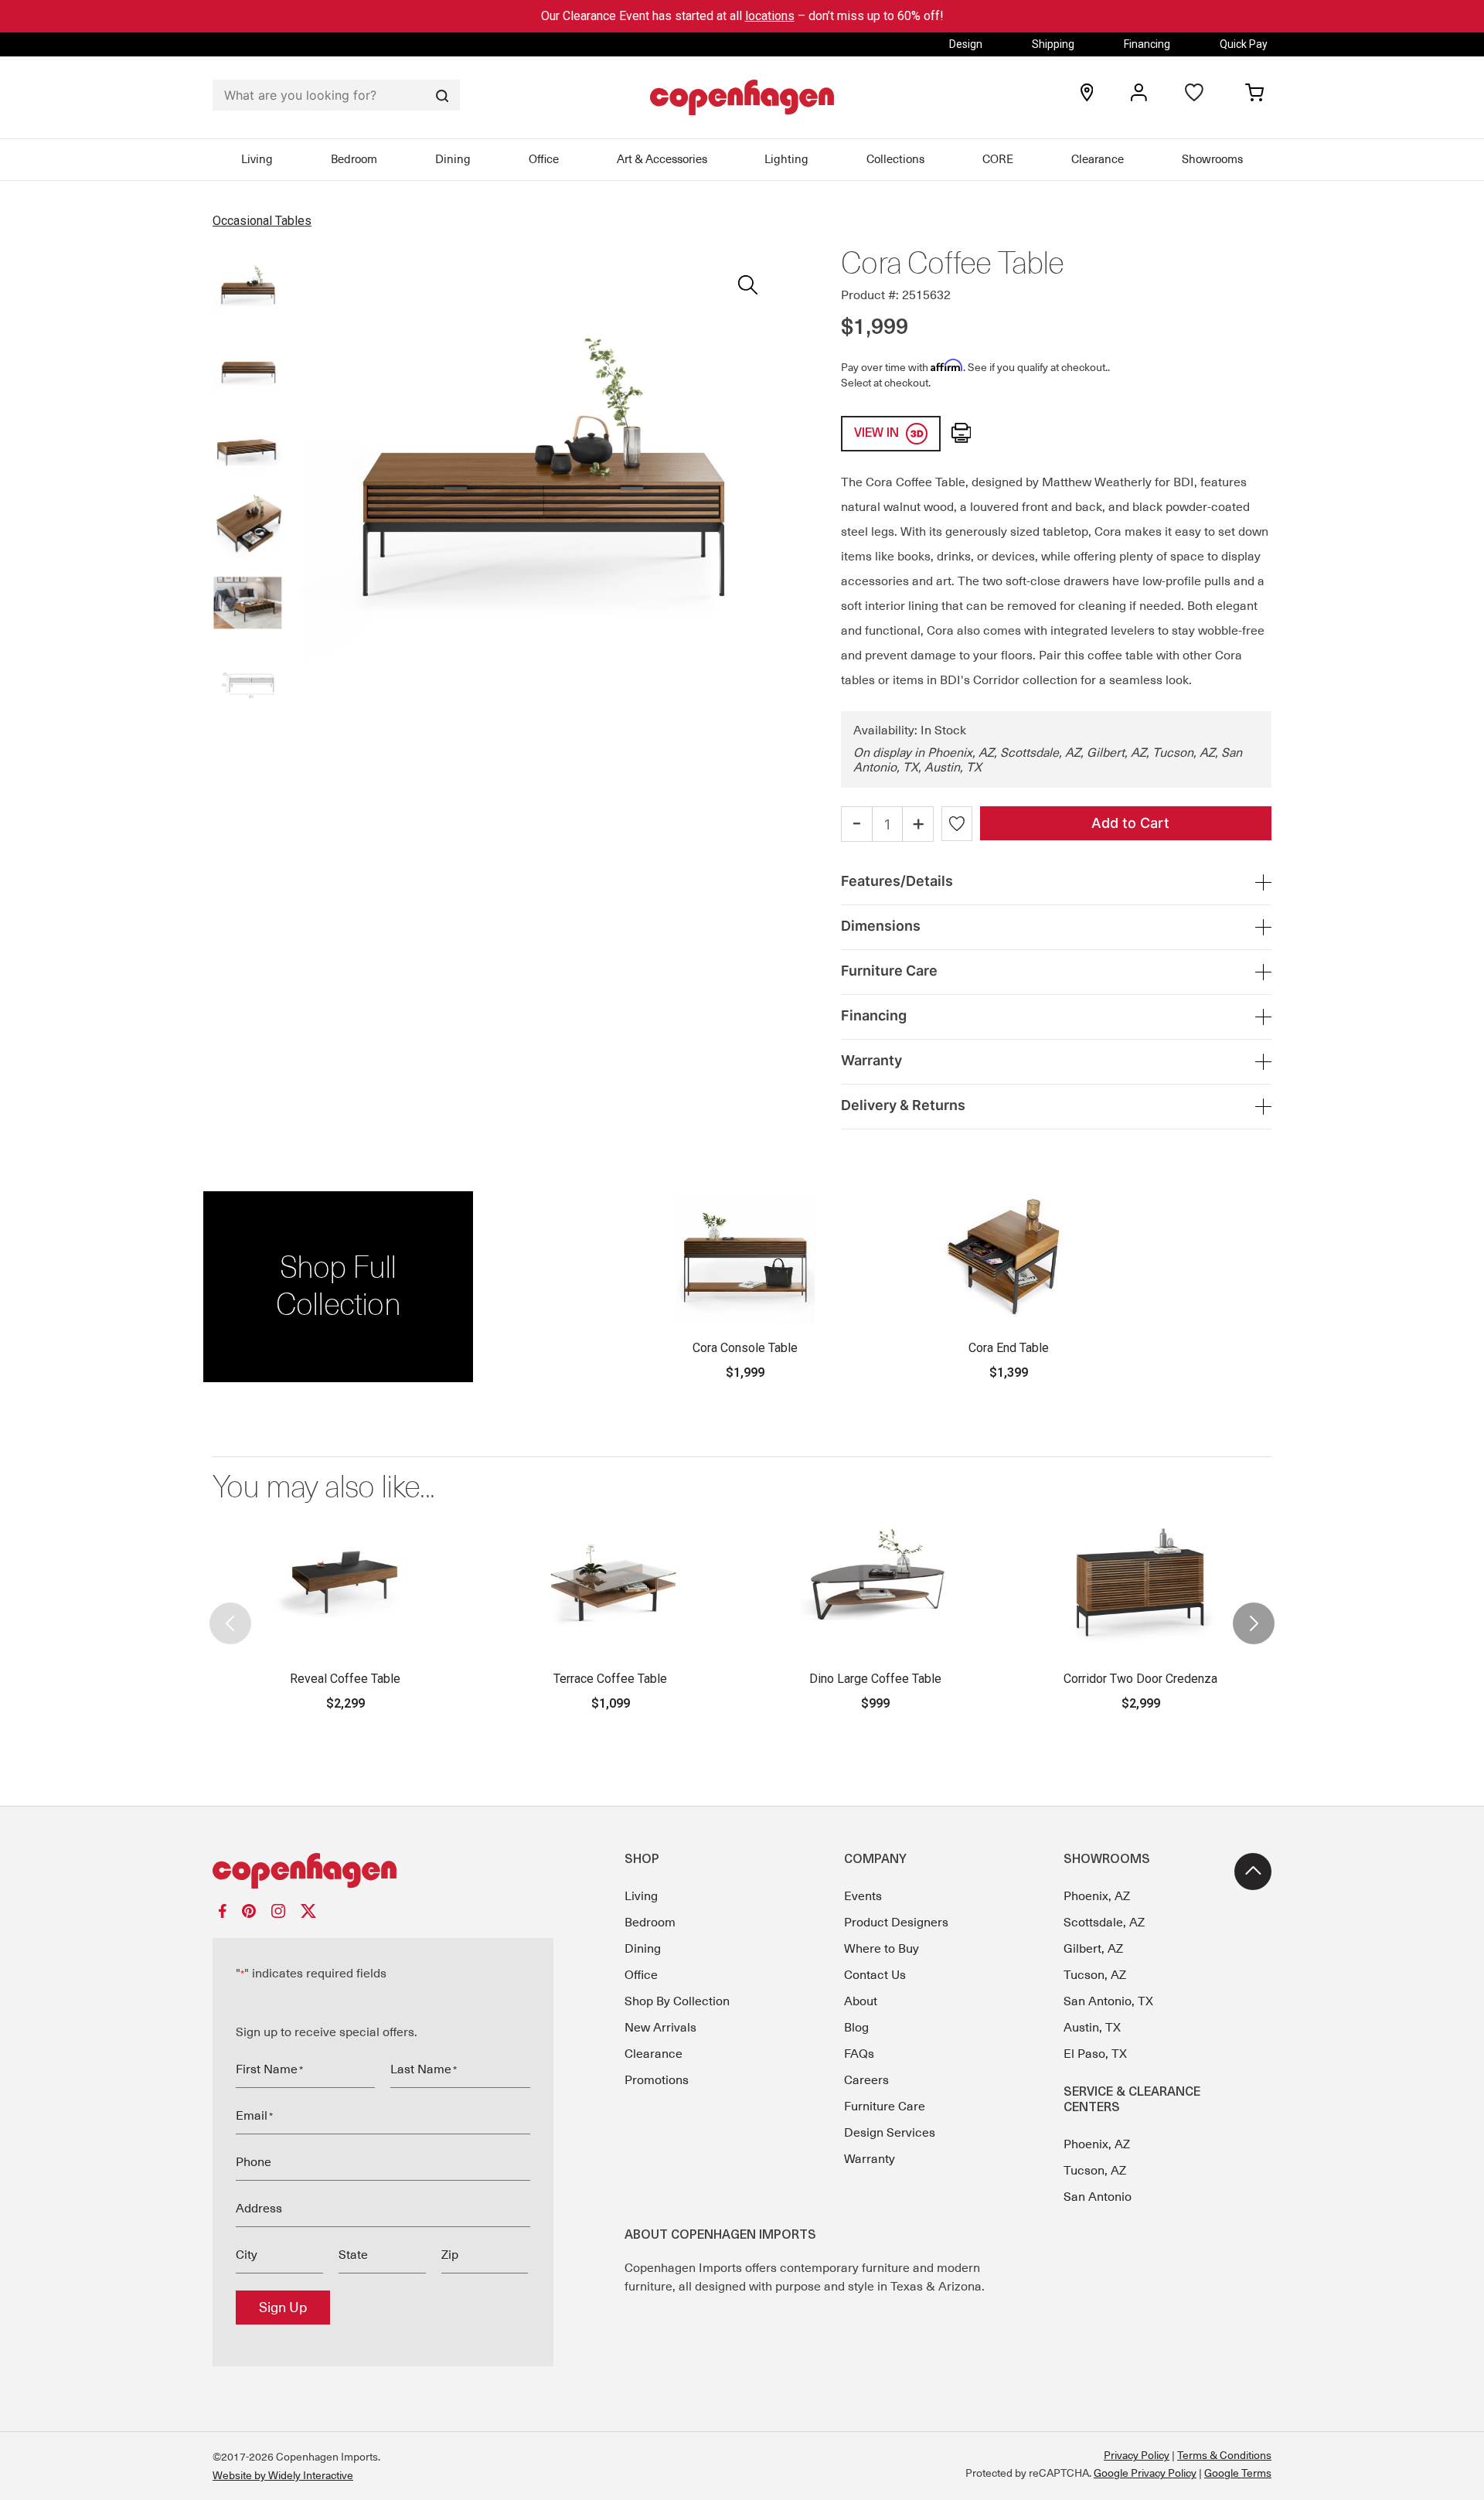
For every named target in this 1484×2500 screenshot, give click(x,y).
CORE (998, 159)
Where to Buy (882, 1949)
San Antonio (1098, 2197)
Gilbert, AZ (1093, 1949)
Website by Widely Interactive (283, 2475)
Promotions (657, 2080)
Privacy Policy (1137, 2455)
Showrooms (1212, 159)
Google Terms (1238, 2473)
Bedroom (354, 159)
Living (257, 159)
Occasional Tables (262, 221)
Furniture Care (885, 2107)
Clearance (1098, 159)
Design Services (890, 2133)
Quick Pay (1244, 44)
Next (1254, 1610)
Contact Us (875, 1975)
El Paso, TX (1095, 2054)
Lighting (786, 159)
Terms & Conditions (1224, 2455)
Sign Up (283, 2308)
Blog (856, 2028)
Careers (866, 2080)
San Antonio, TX (1108, 2001)
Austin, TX (1092, 2028)
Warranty (870, 2159)
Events (863, 1896)
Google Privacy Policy (1145, 2473)
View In (878, 434)
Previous (230, 1610)
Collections (895, 159)
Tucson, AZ (1095, 1975)
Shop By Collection (677, 2001)
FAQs (859, 2054)
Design (966, 44)
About (861, 2001)
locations (770, 16)
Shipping (1053, 44)
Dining (453, 159)
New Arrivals (660, 2028)
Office (544, 159)
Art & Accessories (662, 159)
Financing (1147, 44)
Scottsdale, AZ (1104, 1923)
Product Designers (896, 1923)
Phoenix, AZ (1097, 1896)
